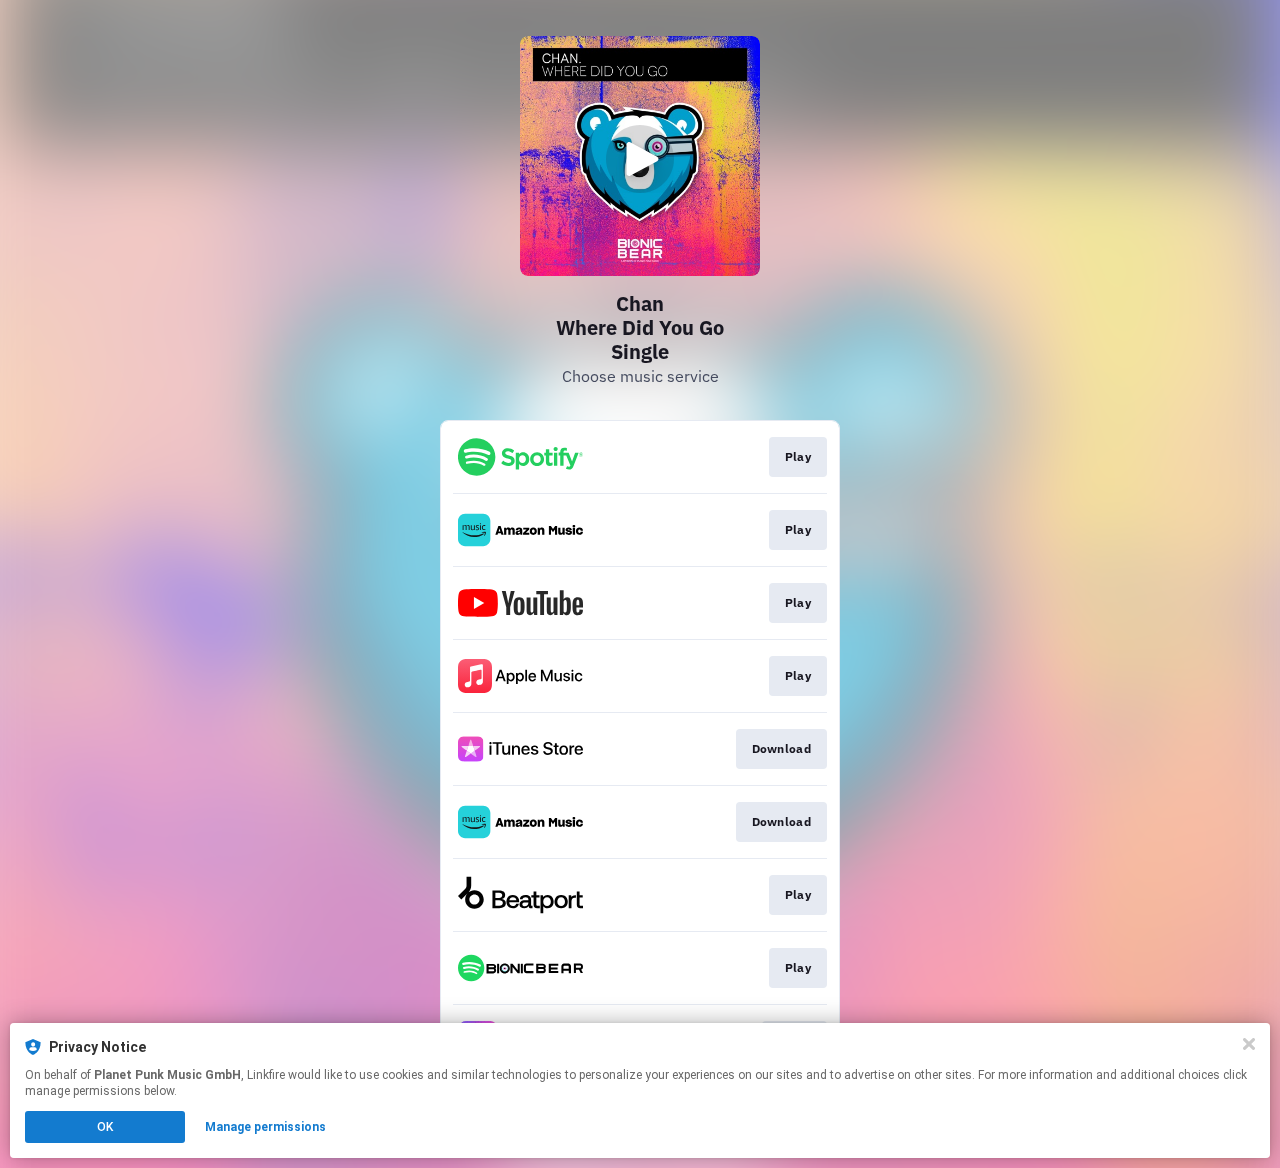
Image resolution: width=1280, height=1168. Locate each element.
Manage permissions (265, 1127)
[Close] (1249, 1044)
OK (105, 1127)
